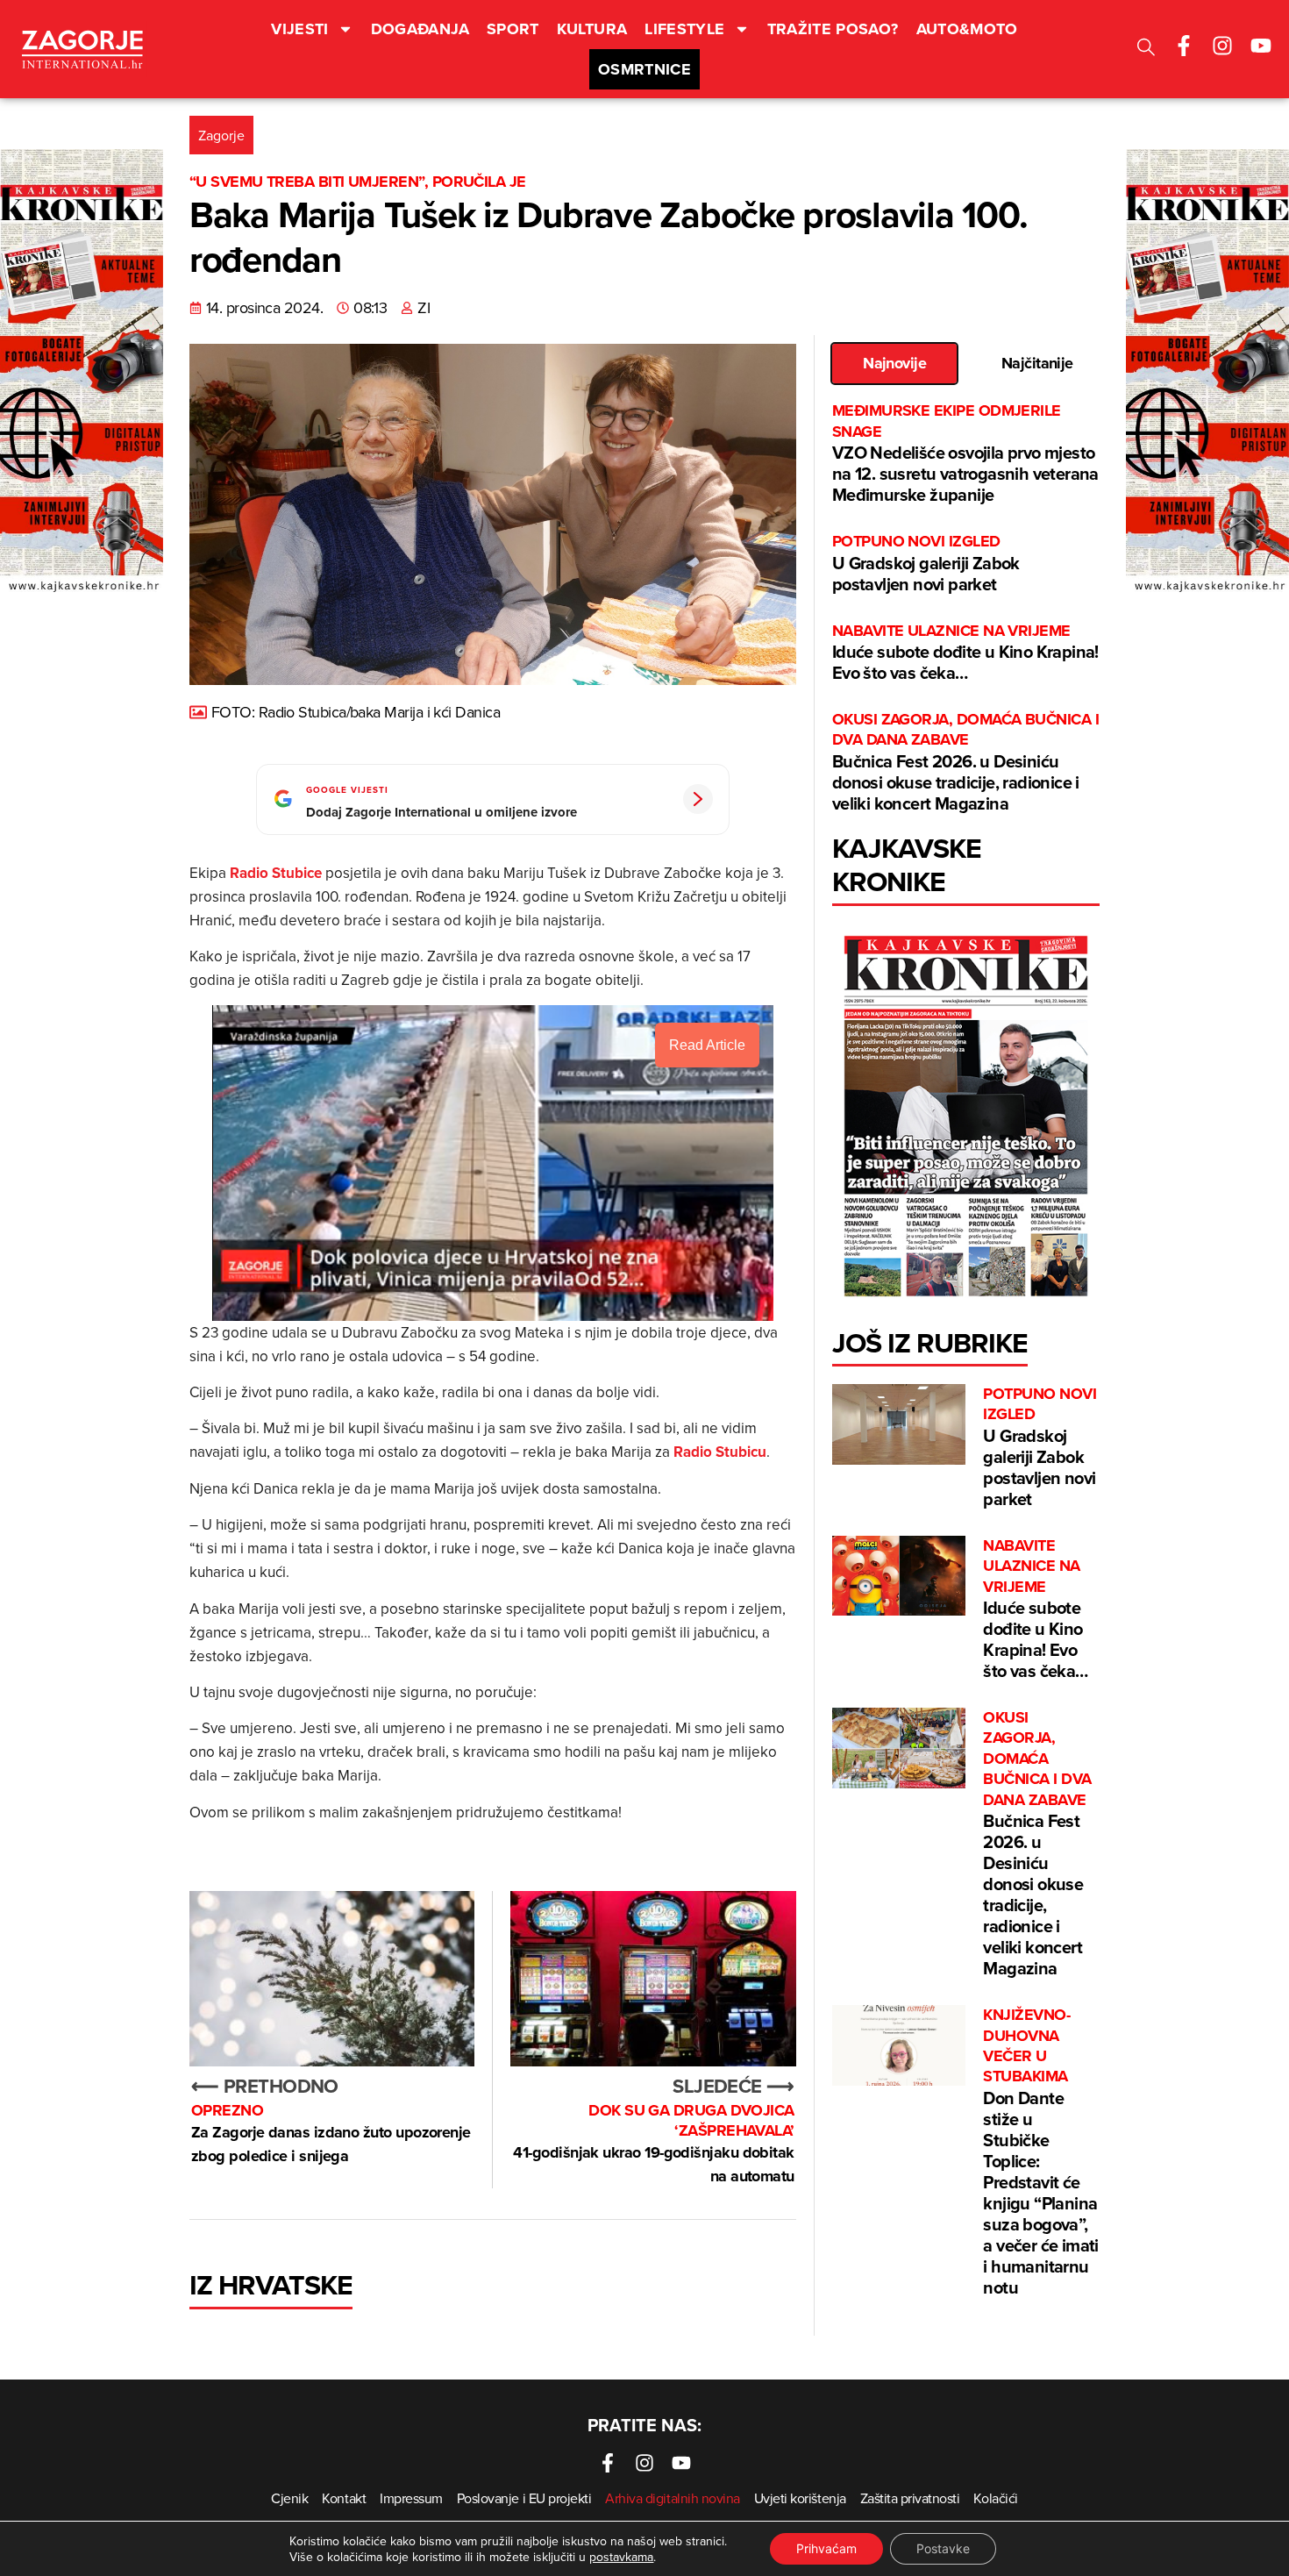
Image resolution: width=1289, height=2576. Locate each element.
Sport (513, 29)
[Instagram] (1222, 46)
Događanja (420, 29)
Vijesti (300, 29)
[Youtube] (1261, 46)
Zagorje (221, 135)
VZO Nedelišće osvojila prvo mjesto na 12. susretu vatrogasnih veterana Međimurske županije (965, 454)
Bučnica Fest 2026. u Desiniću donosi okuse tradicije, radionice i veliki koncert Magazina (965, 763)
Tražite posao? (833, 29)
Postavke (943, 2548)
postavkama (621, 2557)
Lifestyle (684, 29)
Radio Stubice (276, 873)
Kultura (592, 29)
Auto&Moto (967, 29)
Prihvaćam (826, 2548)
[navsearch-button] (1146, 50)
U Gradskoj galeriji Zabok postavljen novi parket (926, 564)
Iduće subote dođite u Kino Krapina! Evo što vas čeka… (965, 653)
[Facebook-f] (1184, 46)
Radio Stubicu (720, 1452)
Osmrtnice (644, 69)
